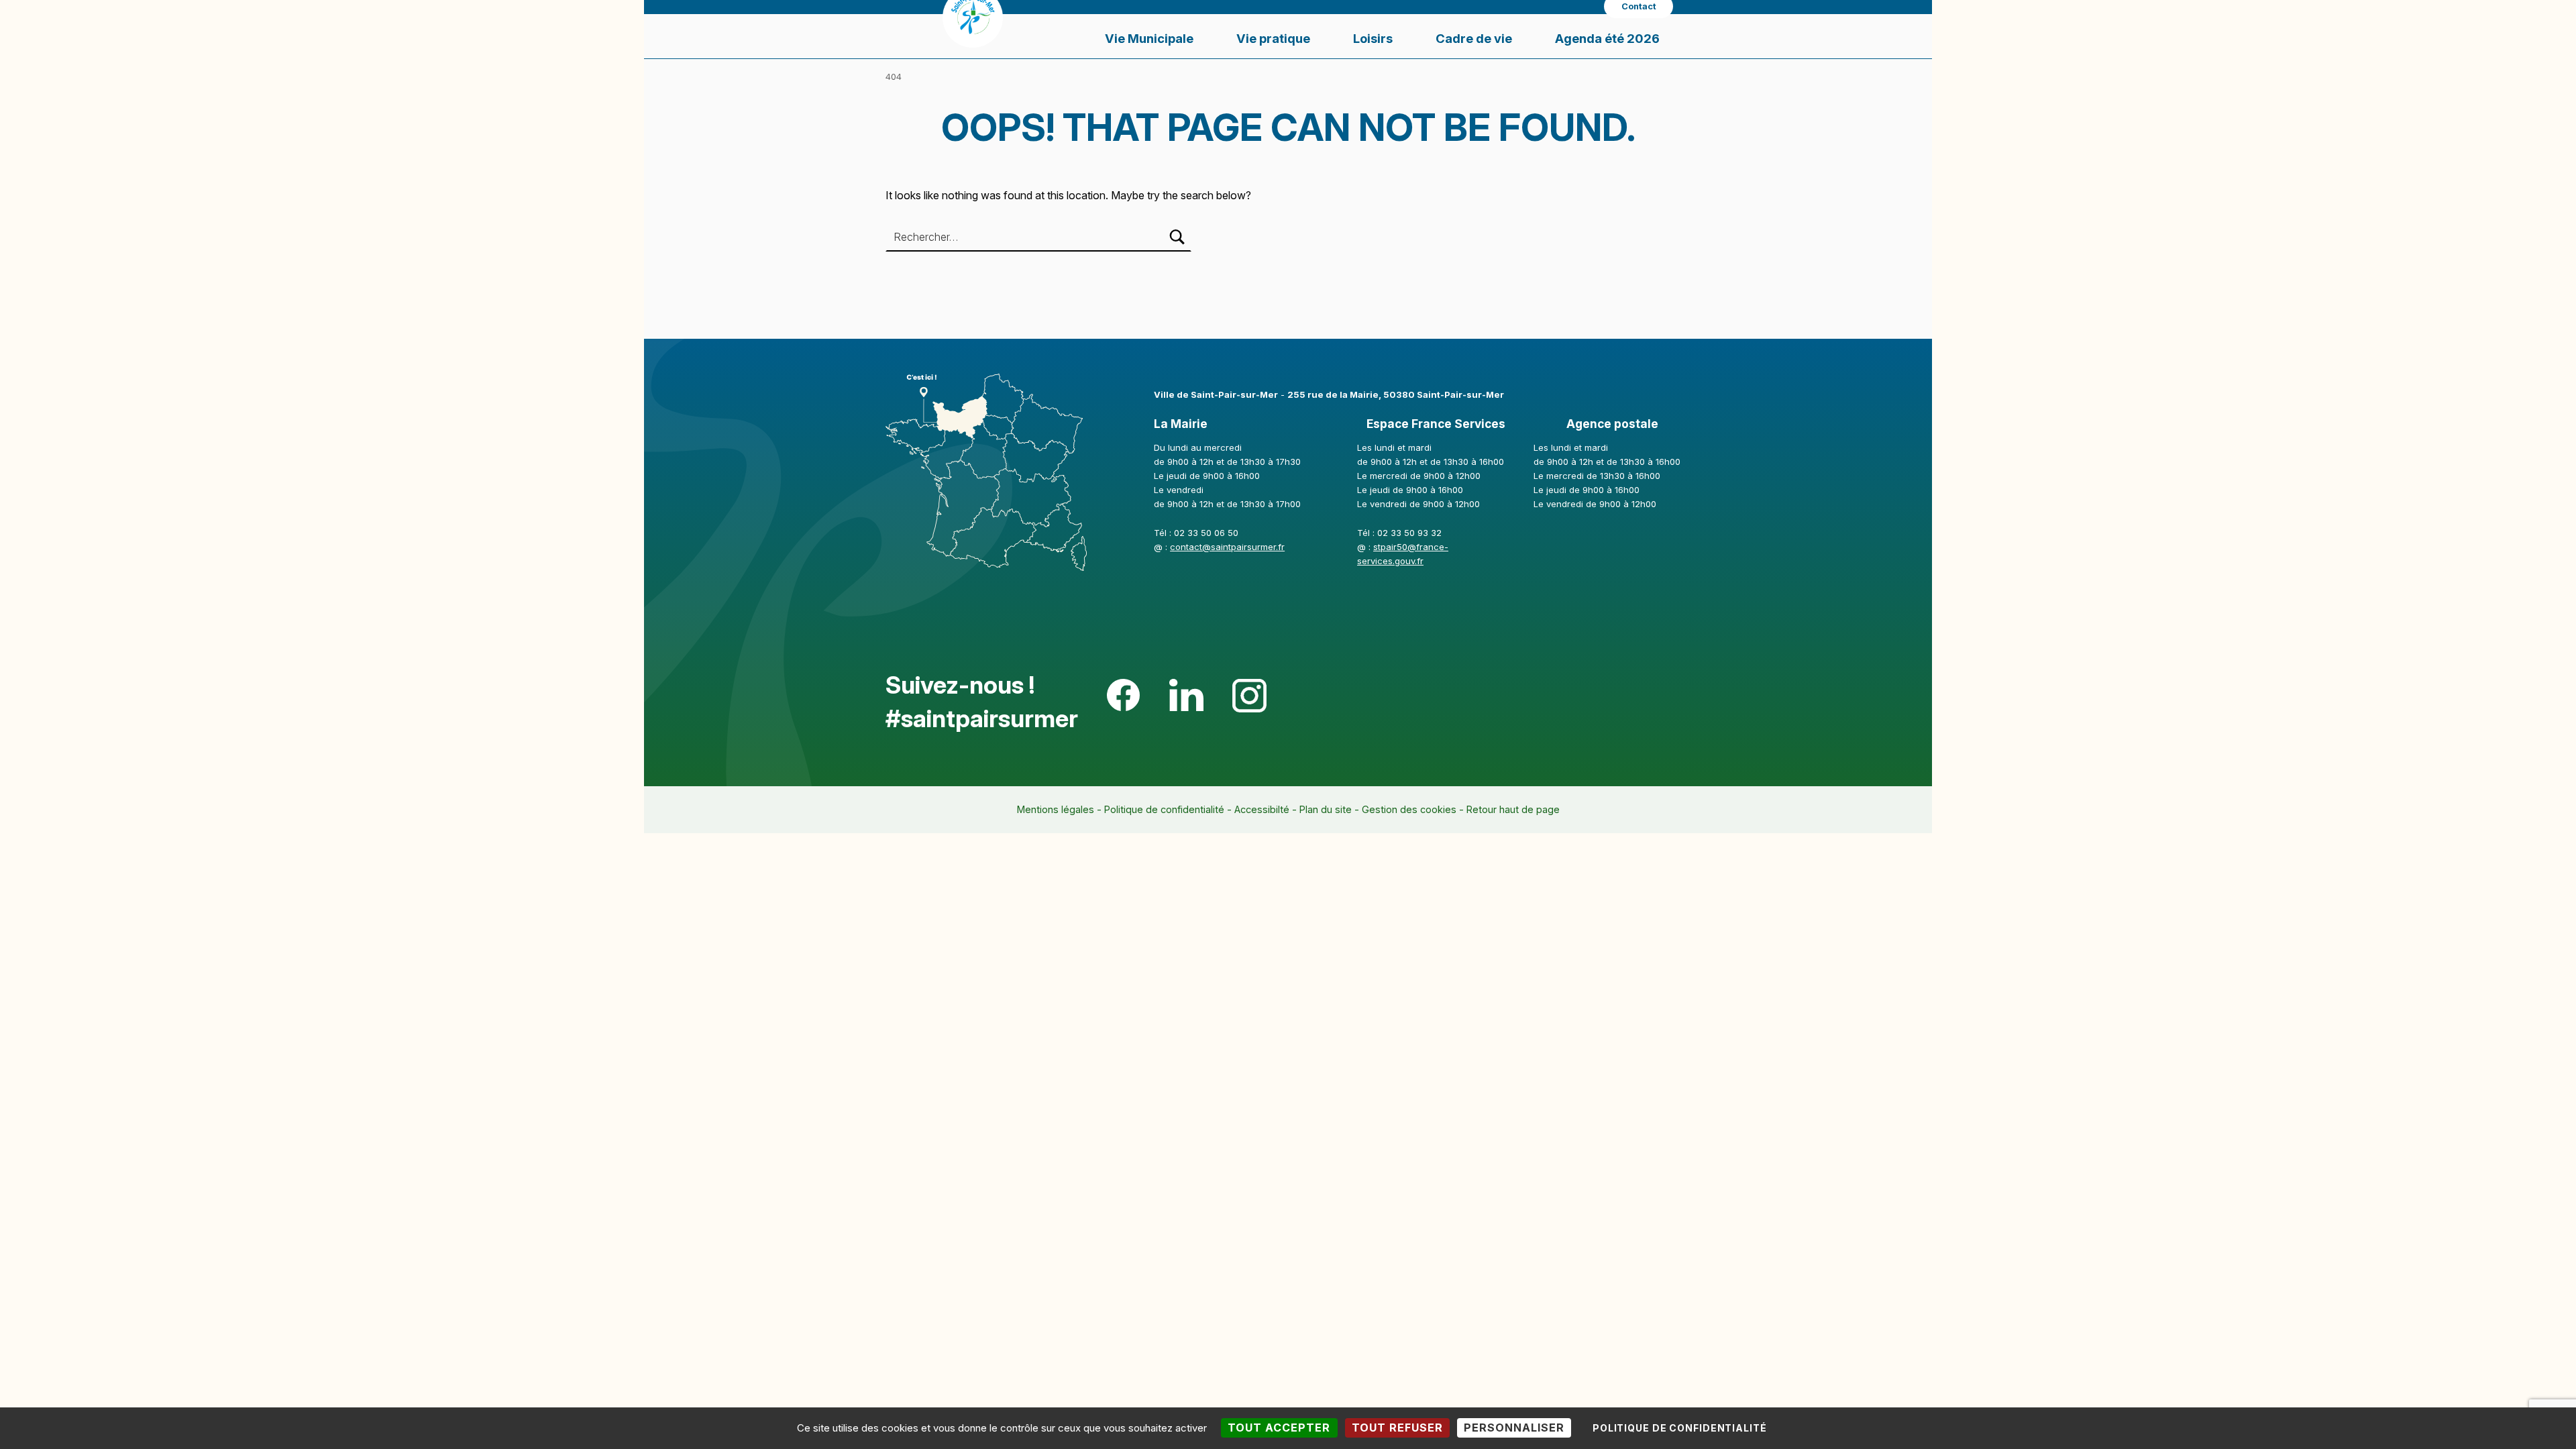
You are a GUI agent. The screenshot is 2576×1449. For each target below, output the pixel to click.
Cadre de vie (1474, 38)
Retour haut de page (1513, 809)
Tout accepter (1279, 1428)
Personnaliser (1514, 1428)
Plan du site (1326, 809)
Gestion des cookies (1409, 809)
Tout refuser (1397, 1428)
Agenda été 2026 (1607, 38)
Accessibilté (1262, 809)
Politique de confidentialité (1164, 809)
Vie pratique (1273, 38)
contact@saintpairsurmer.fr (1227, 547)
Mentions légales (1056, 809)
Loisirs (1373, 38)
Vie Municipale (1149, 38)
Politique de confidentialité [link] (1680, 1428)
